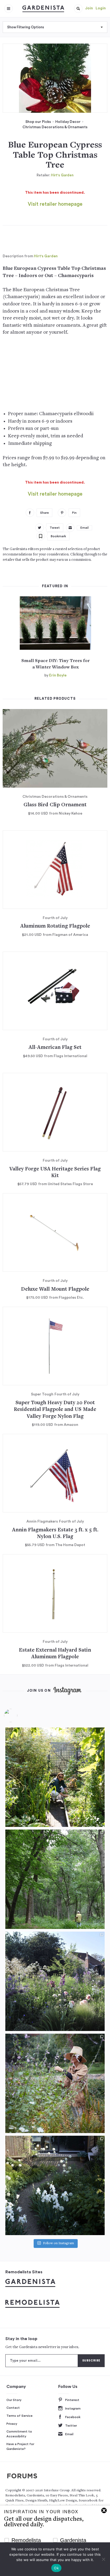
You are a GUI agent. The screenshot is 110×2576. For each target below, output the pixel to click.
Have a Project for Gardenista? (20, 2446)
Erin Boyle (58, 675)
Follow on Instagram (58, 2244)
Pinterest (72, 2400)
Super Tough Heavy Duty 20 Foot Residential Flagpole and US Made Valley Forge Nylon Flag (55, 1410)
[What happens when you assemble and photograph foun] (55, 1879)
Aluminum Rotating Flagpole (55, 926)
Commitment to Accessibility (19, 2434)
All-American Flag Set (55, 1048)
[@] (19, 1715)
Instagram (73, 2408)
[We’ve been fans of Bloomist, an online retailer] (55, 1777)
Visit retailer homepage (55, 204)
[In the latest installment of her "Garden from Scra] (55, 1981)
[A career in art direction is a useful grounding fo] (55, 2185)
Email (69, 2434)
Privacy (12, 2424)
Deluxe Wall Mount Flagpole (55, 1289)
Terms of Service (19, 2416)
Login (101, 8)
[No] (103, 2559)
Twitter (71, 2426)
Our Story (14, 2400)
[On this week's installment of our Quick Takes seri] (55, 2083)
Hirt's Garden (62, 175)
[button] (78, 9)
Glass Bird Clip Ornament (55, 805)
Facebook (73, 2417)
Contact (13, 2408)
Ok (56, 2568)
